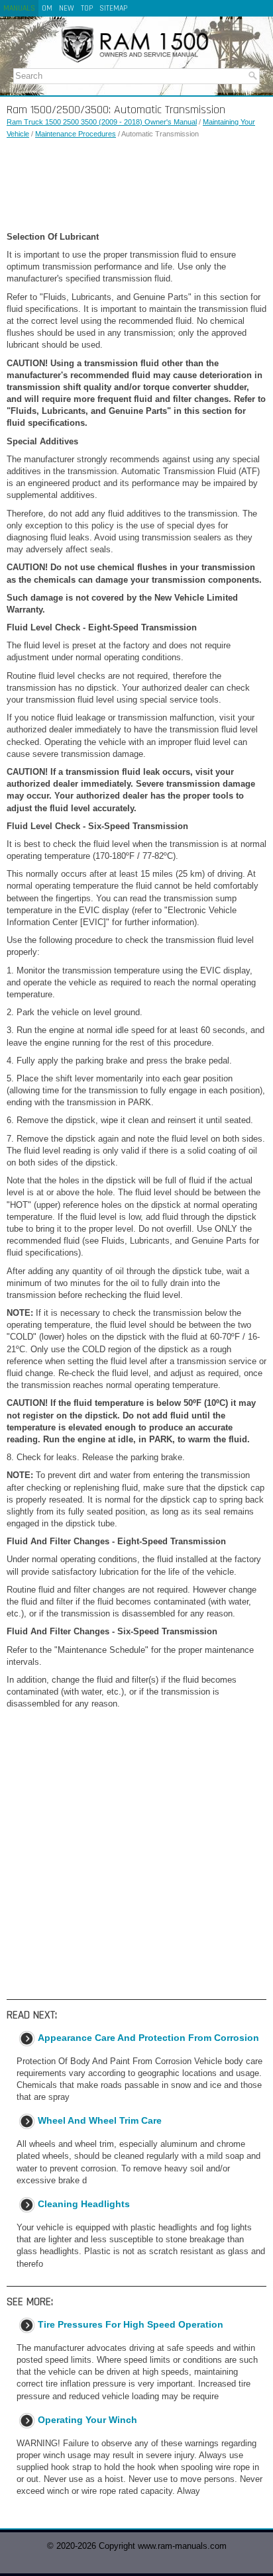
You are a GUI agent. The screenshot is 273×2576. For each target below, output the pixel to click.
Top (87, 8)
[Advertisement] (136, 185)
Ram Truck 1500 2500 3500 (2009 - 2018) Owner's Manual (102, 122)
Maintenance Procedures (76, 134)
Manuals (19, 8)
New (67, 8)
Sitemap (113, 8)
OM (47, 8)
